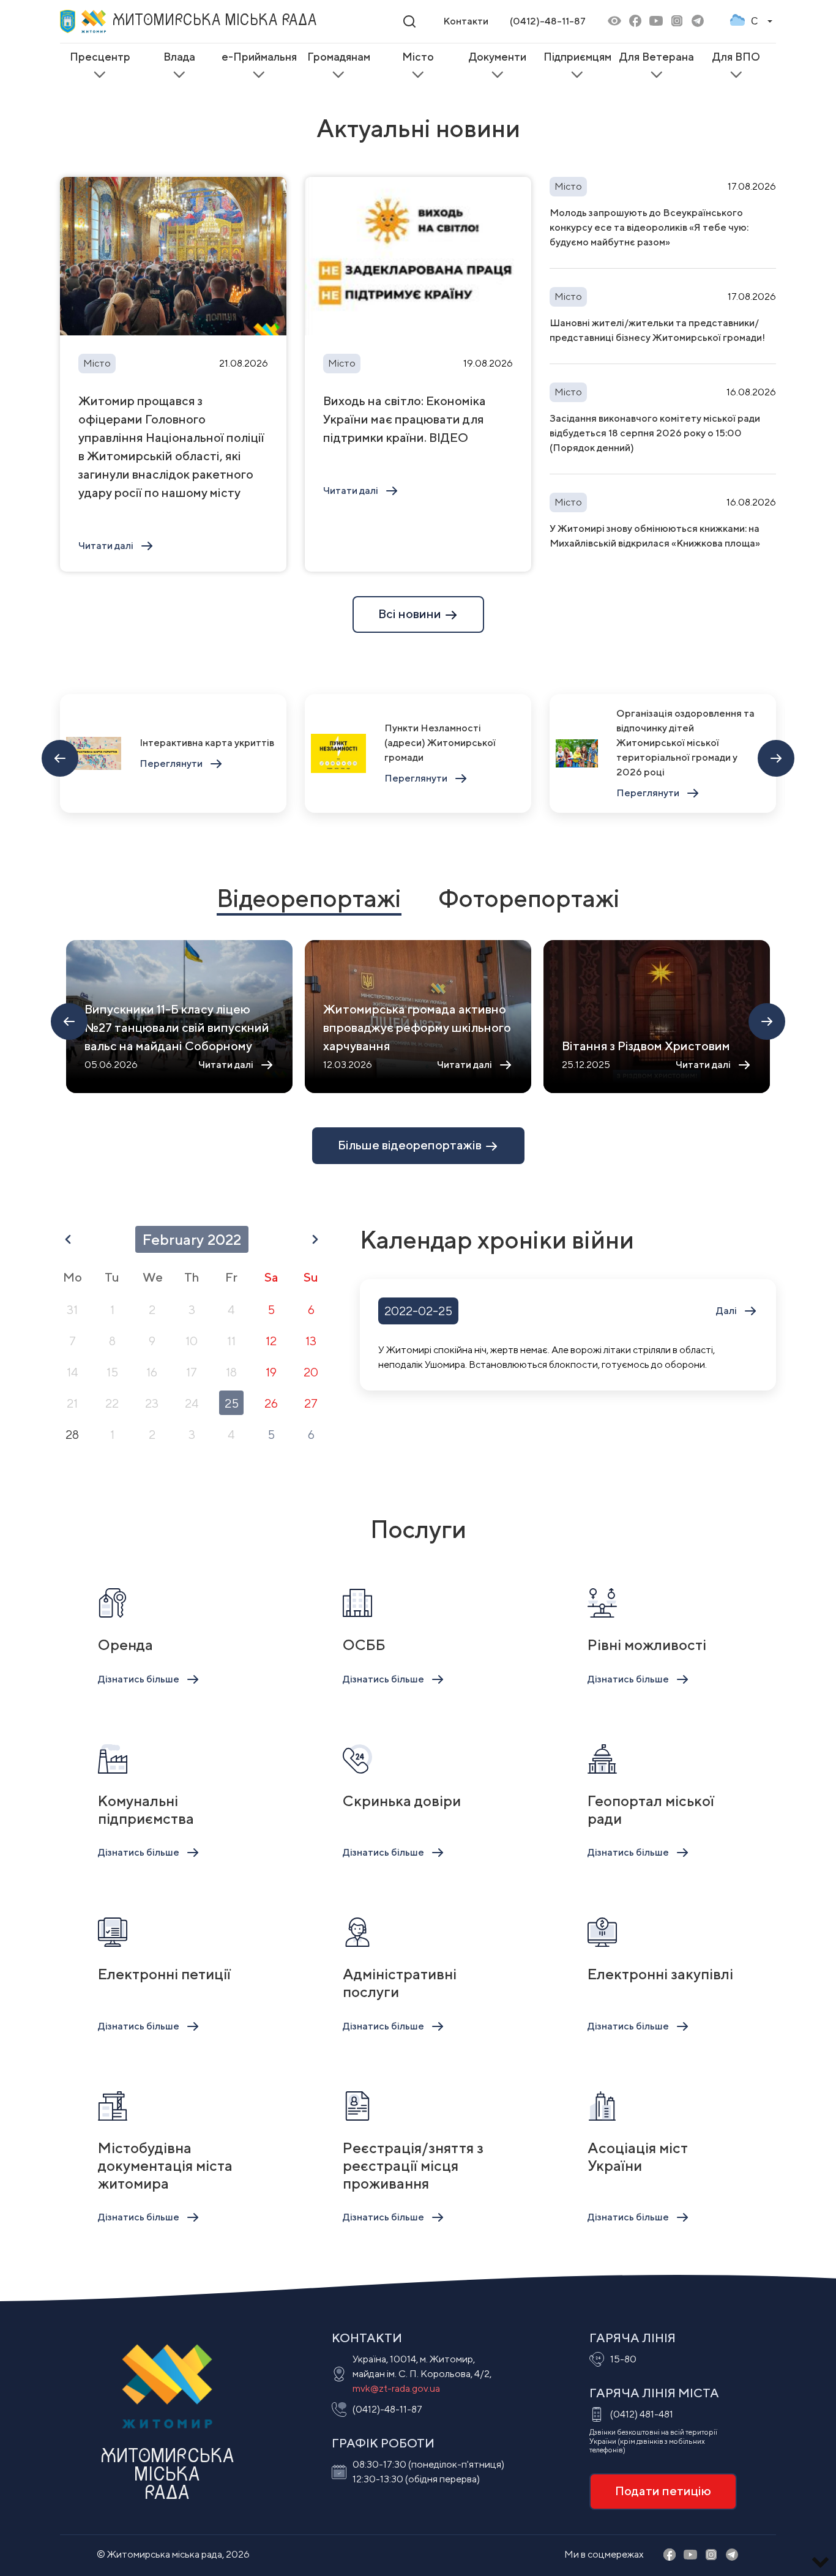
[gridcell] (72, 1309)
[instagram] (677, 22)
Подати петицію (663, 2491)
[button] (68, 1239)
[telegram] (698, 22)
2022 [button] (224, 1239)
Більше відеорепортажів (411, 1145)
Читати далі (106, 546)
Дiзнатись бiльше (139, 1679)
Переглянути (171, 763)
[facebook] (635, 22)
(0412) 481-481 (642, 2414)
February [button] (173, 1239)
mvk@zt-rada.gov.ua (396, 2388)
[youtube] (656, 22)
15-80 (623, 2359)
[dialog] (192, 1339)
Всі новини (411, 614)
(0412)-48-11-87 (548, 21)
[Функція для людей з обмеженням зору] (614, 22)
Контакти (466, 21)
